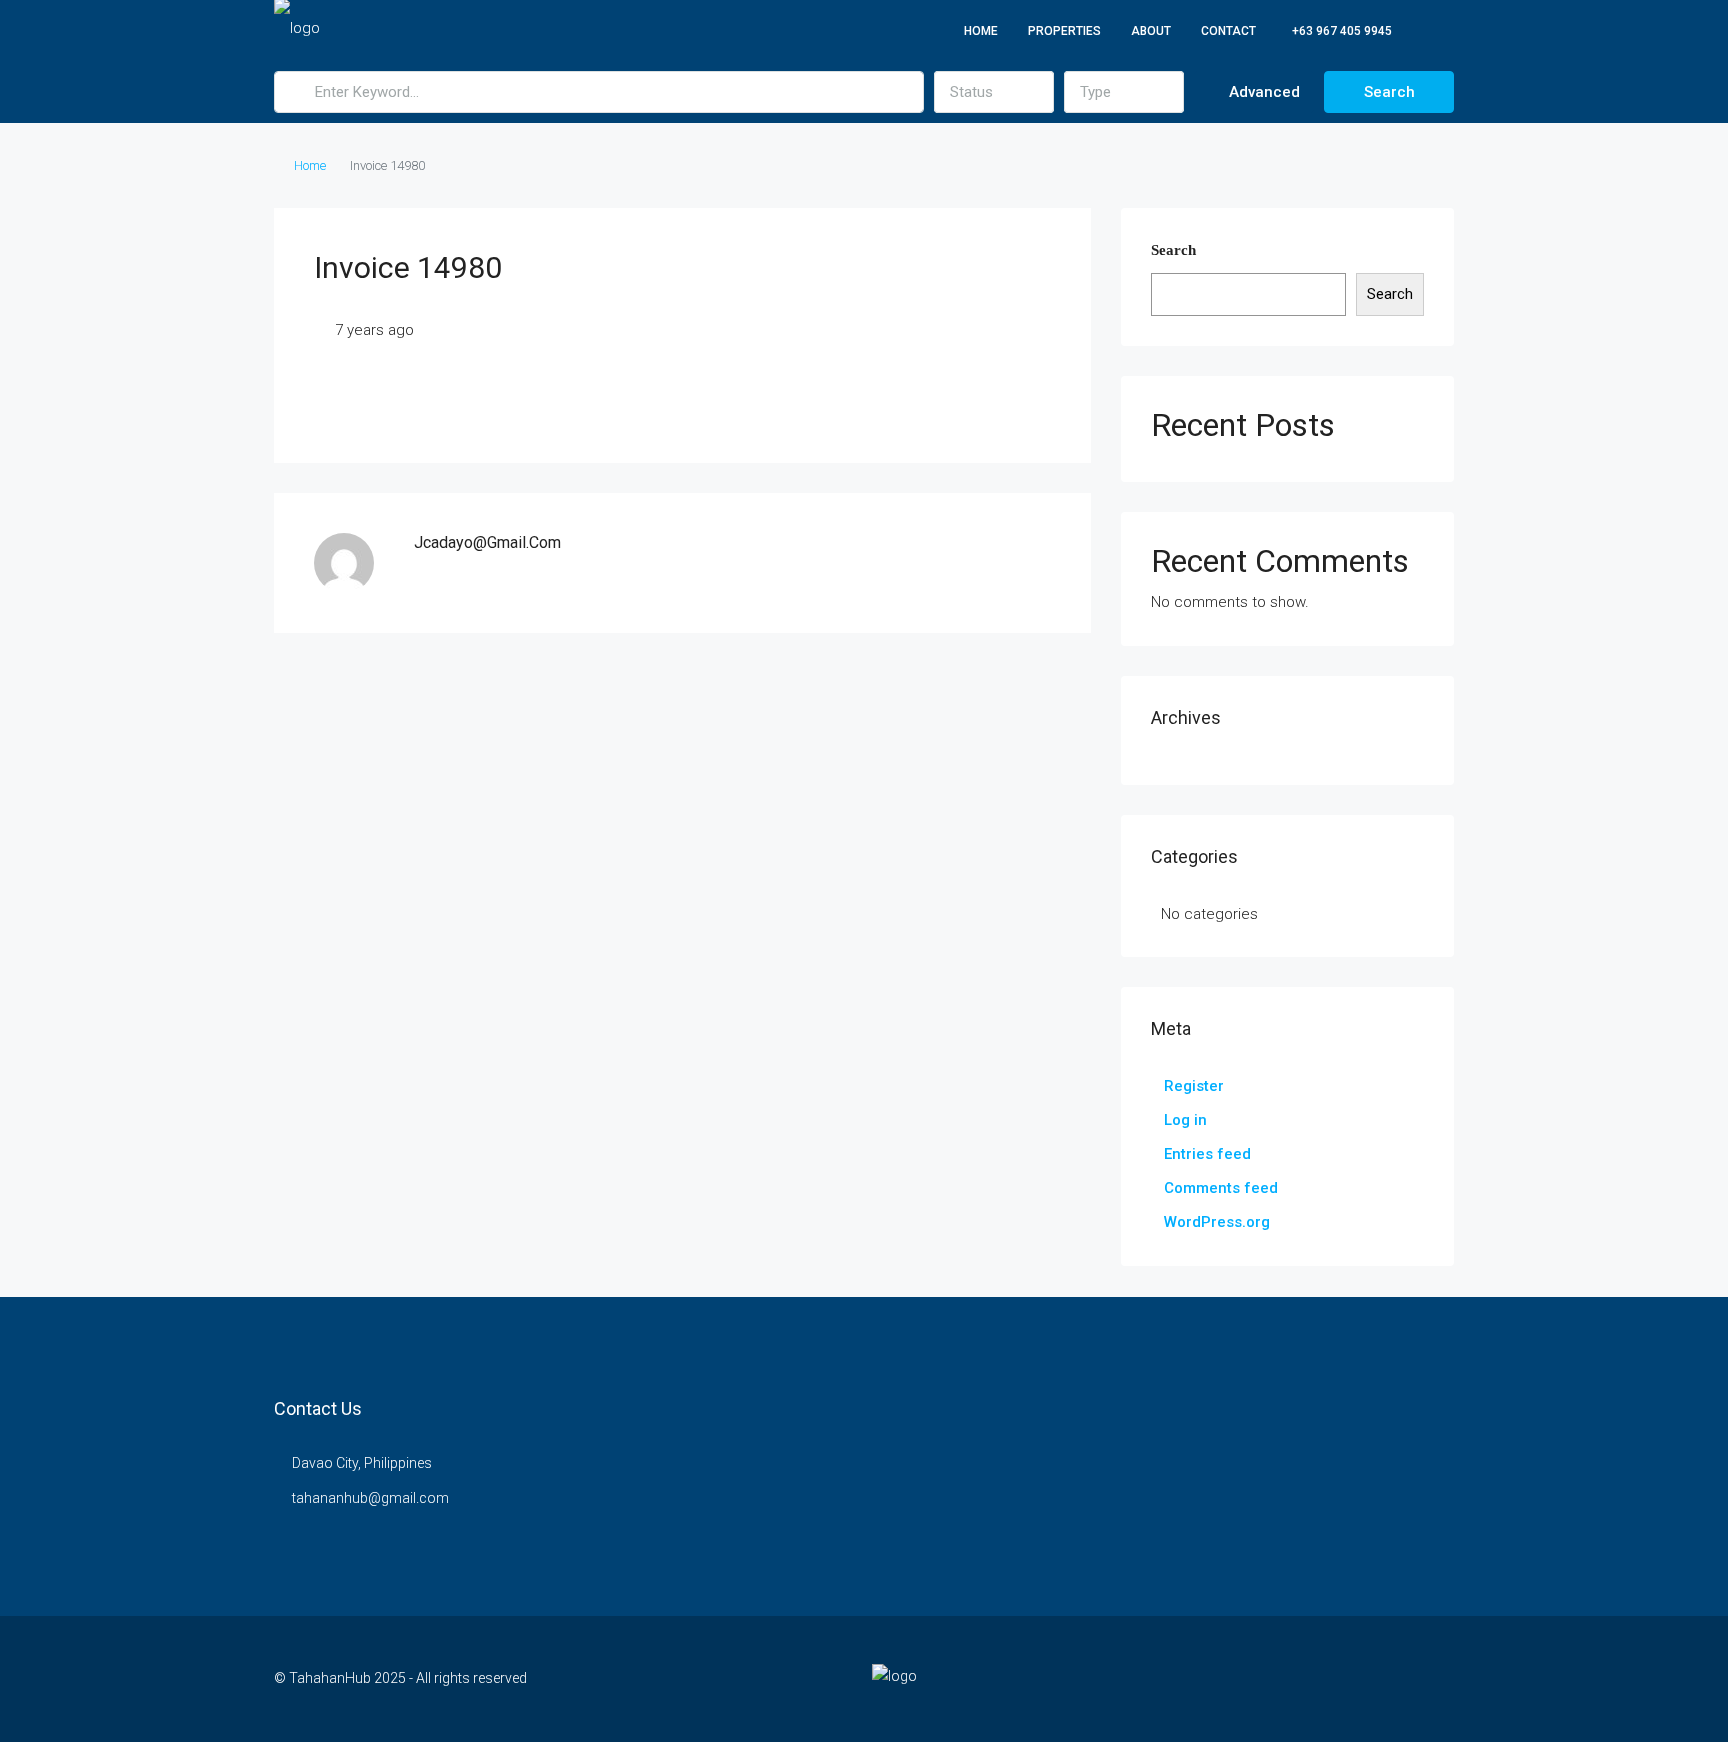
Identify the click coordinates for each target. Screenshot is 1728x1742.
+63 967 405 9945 (1340, 31)
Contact (1228, 31)
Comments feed (1221, 1188)
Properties (1064, 31)
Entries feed (1207, 1154)
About (1151, 31)
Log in (1185, 1120)
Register (1194, 1086)
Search (1389, 92)
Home (981, 31)
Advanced (1262, 92)
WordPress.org (1217, 1222)
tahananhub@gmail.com (370, 1498)
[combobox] (994, 92)
